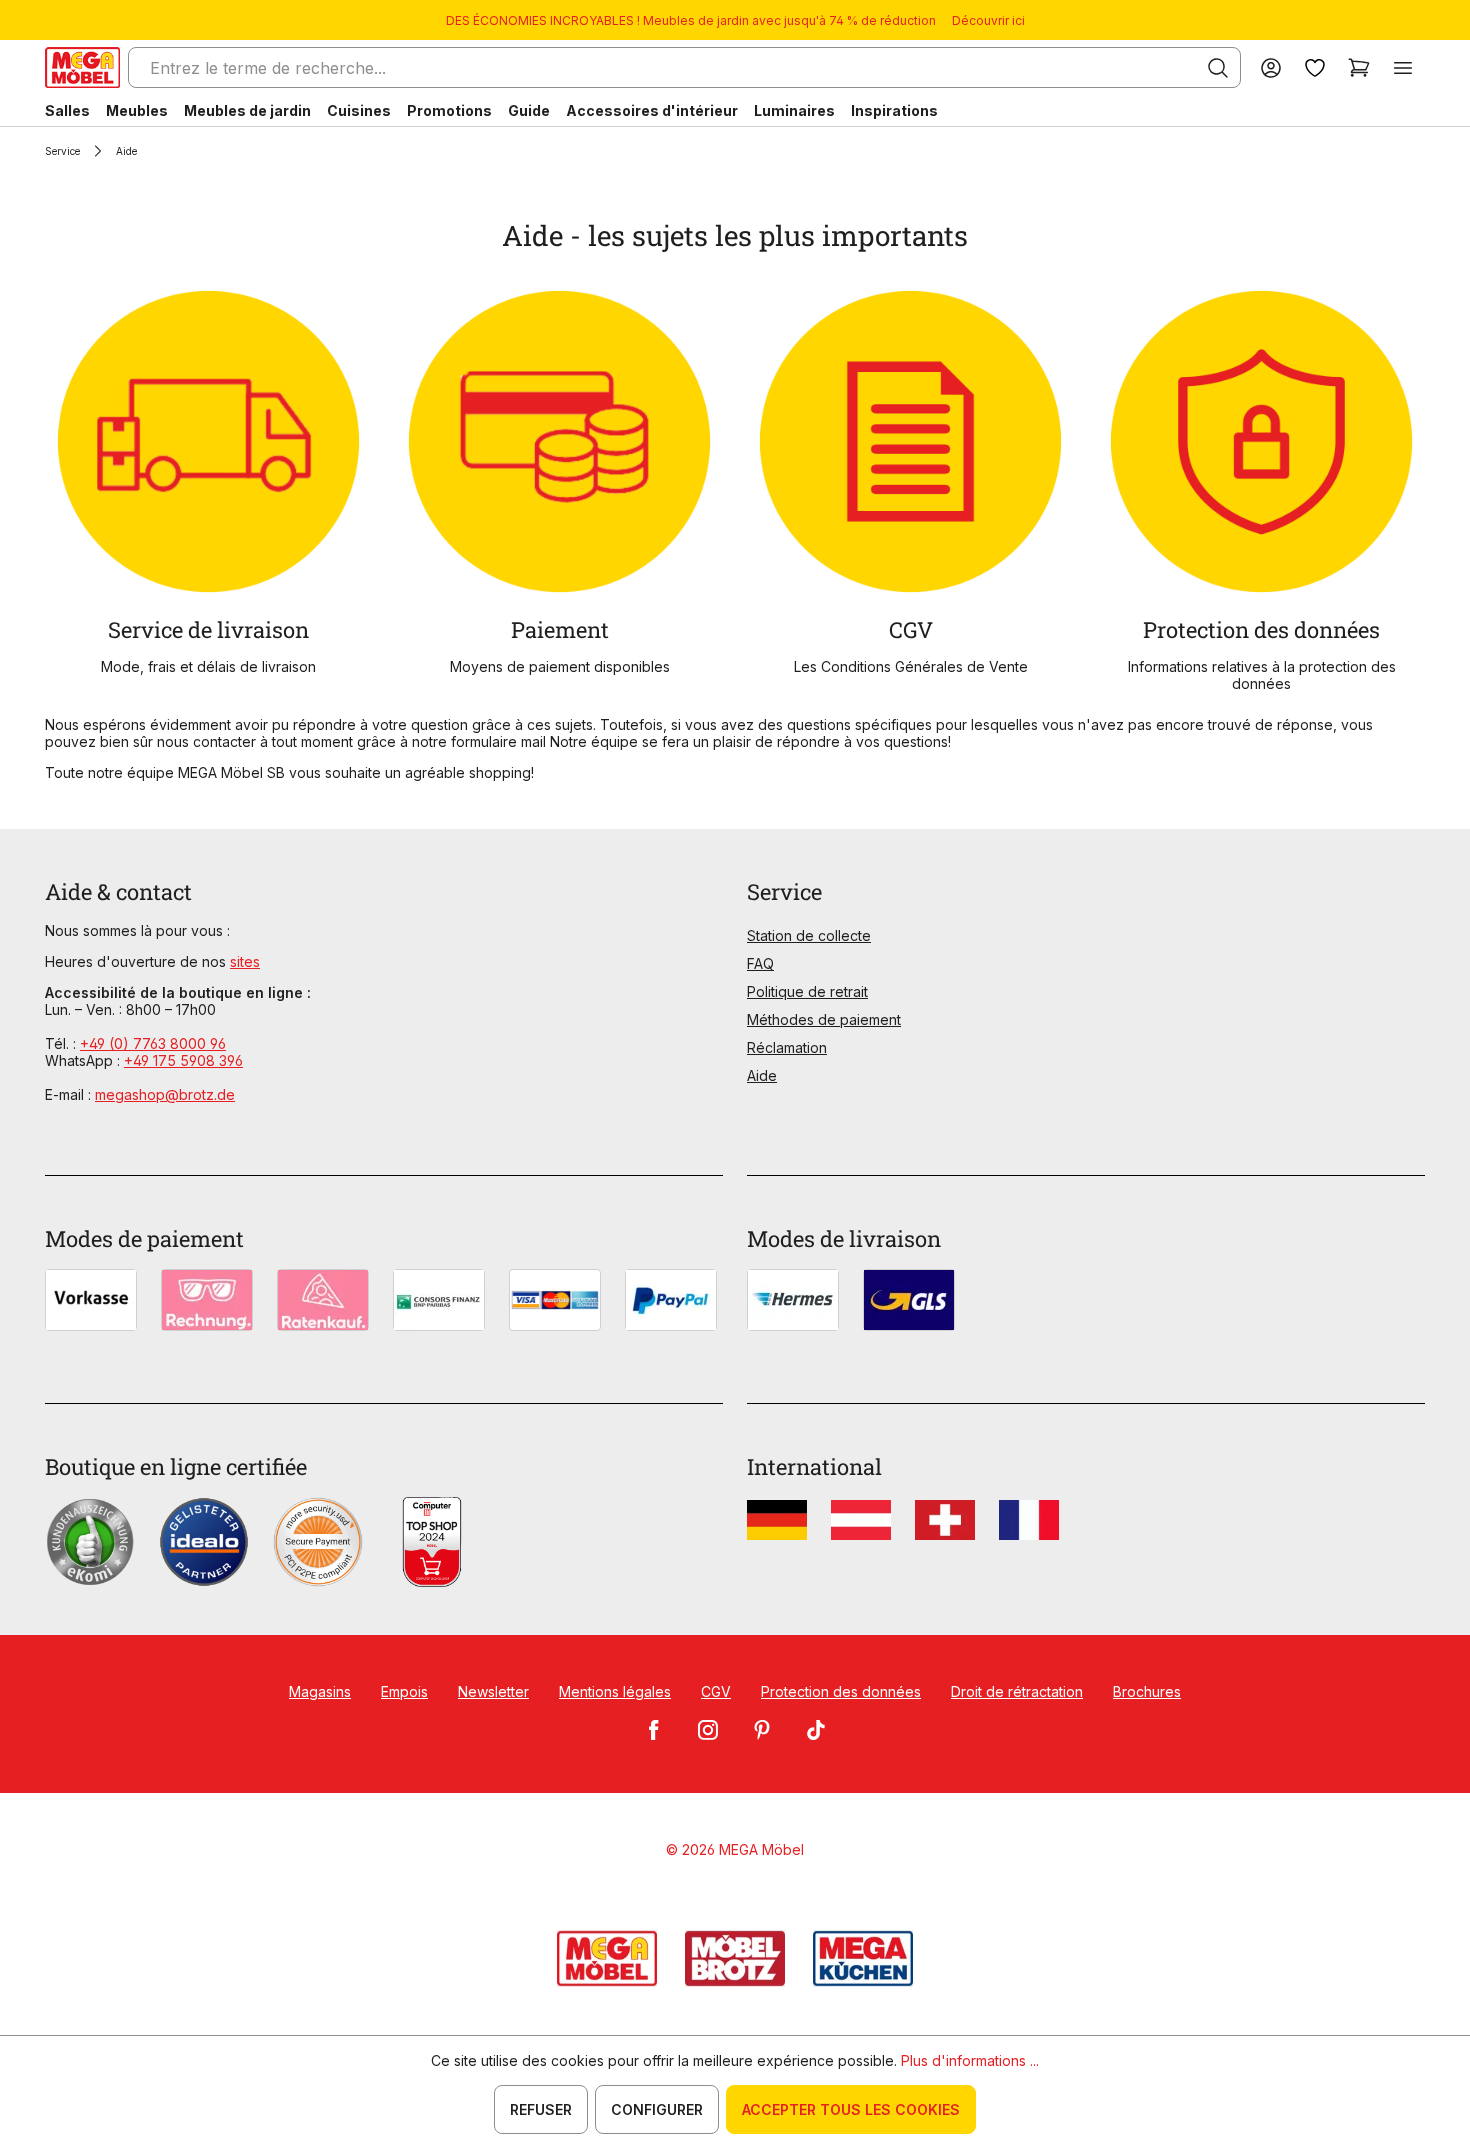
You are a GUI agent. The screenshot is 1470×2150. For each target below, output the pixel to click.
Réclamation (787, 1047)
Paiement (560, 629)
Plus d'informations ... (970, 2060)
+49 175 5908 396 (183, 1060)
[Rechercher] (1218, 68)
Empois (404, 1691)
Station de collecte (809, 935)
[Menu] (1403, 67)
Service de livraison (208, 629)
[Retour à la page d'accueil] (82, 67)
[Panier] (1359, 67)
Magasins (320, 1691)
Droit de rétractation (1017, 1691)
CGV (911, 629)
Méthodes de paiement (824, 1019)
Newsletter (493, 1691)
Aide (762, 1075)
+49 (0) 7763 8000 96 (153, 1043)
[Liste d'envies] (1315, 67)
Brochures (1147, 1691)
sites (245, 961)
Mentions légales (615, 1691)
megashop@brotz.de (165, 1094)
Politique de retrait (807, 991)
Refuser (541, 2109)
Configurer (657, 2109)
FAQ (760, 963)
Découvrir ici (988, 20)
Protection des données (1261, 629)
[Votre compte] (1271, 67)
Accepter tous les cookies (851, 2109)
